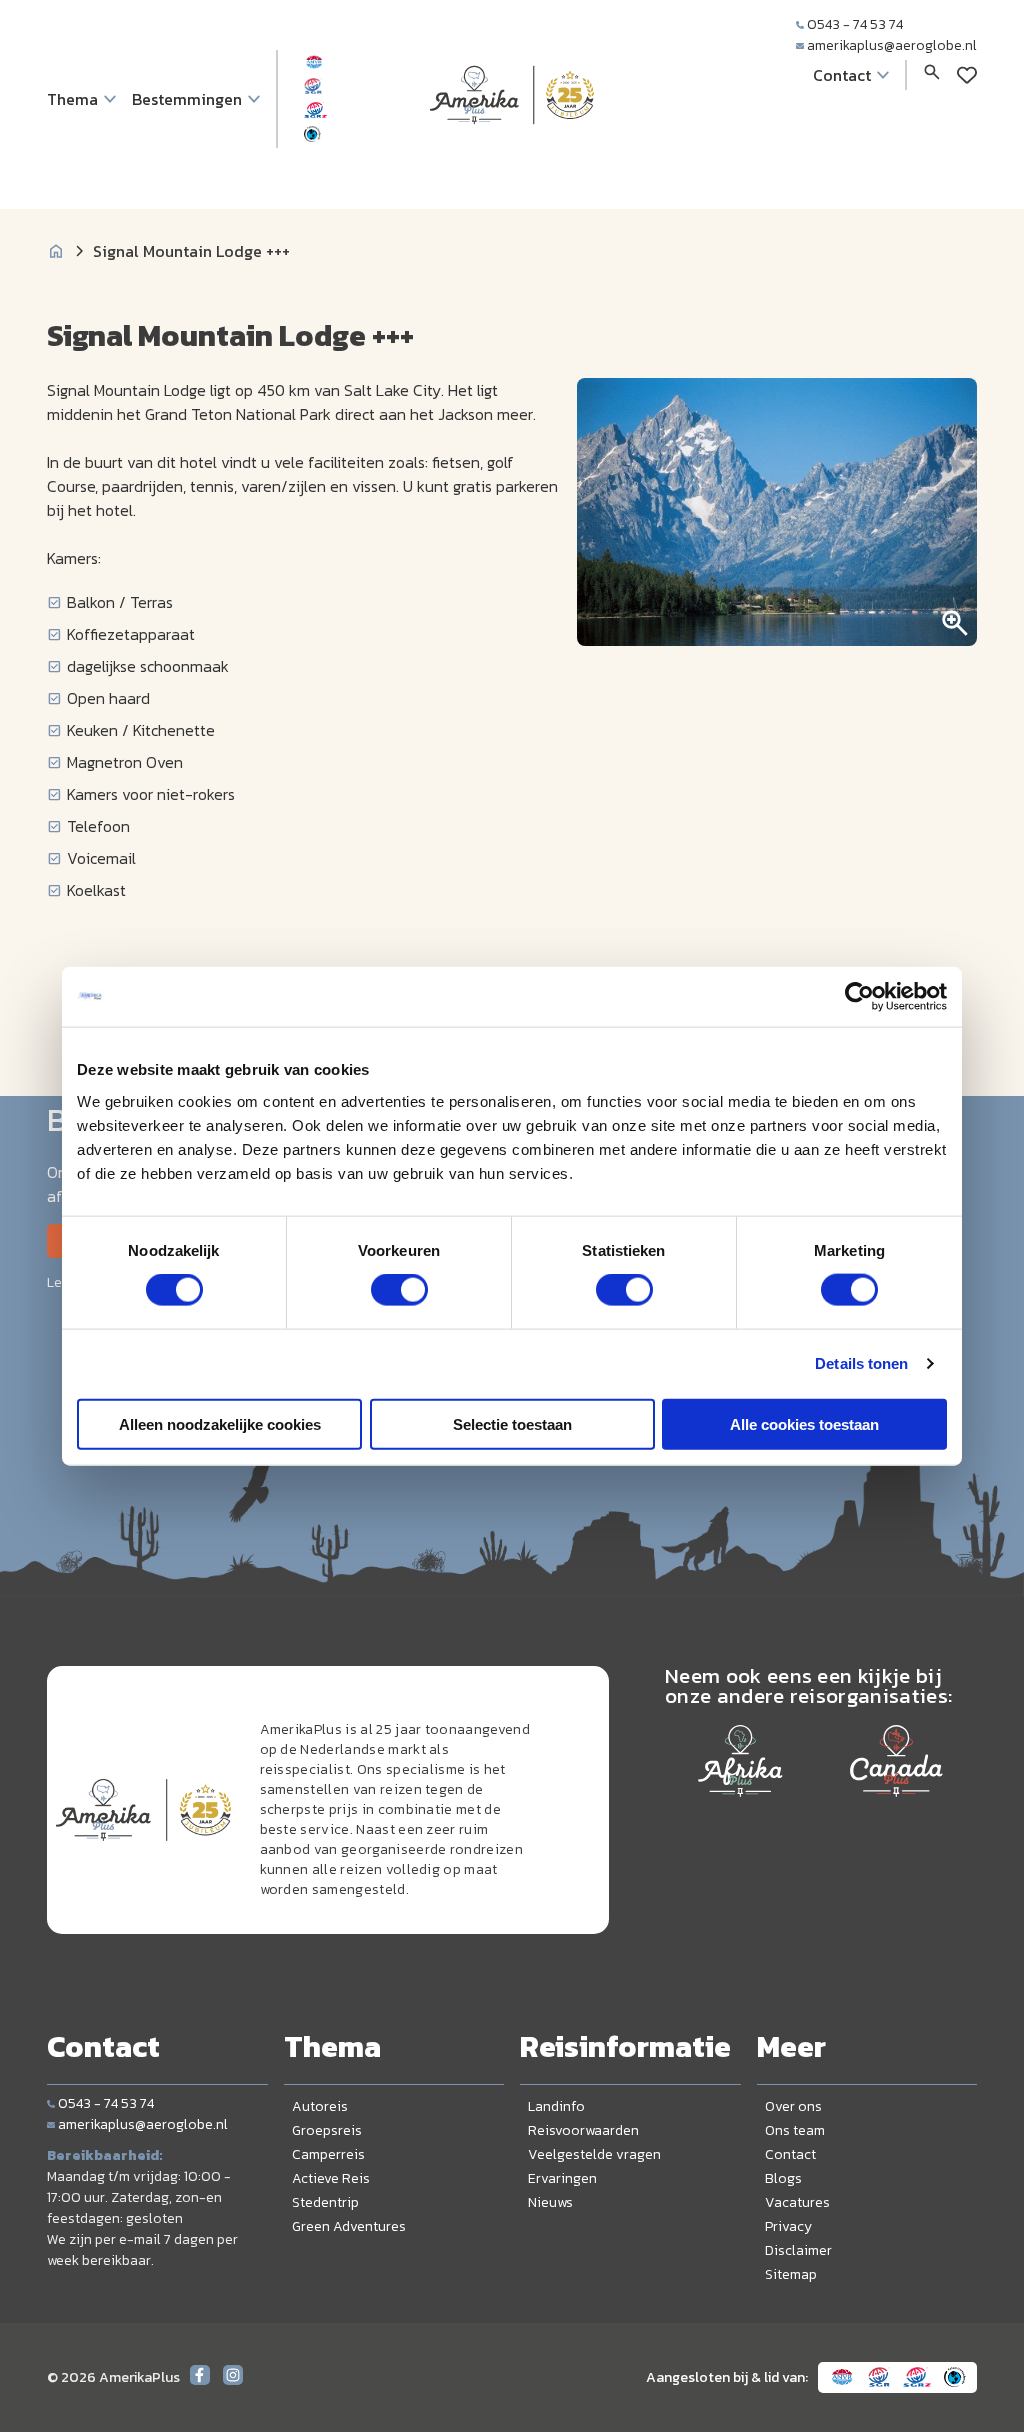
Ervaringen (562, 2178)
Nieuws (550, 2202)
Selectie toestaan (512, 1423)
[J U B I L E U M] (512, 164)
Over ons (793, 2106)
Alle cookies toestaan (804, 1423)
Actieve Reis (331, 2178)
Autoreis (320, 2106)
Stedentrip (325, 2202)
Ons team (795, 2130)
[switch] (399, 1290)
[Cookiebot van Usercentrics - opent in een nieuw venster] (859, 997)
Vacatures (797, 2202)
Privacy (788, 2226)
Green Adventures (349, 2226)
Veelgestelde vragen (594, 2154)
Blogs (783, 2178)
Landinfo (556, 2106)
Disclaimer (798, 2250)
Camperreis (328, 2154)
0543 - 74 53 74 (855, 24)
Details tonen (861, 1363)
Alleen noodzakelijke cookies (220, 1423)
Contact (790, 2154)
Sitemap (791, 2274)
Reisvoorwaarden (583, 2130)
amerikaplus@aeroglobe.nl (892, 45)
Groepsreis (327, 2130)
